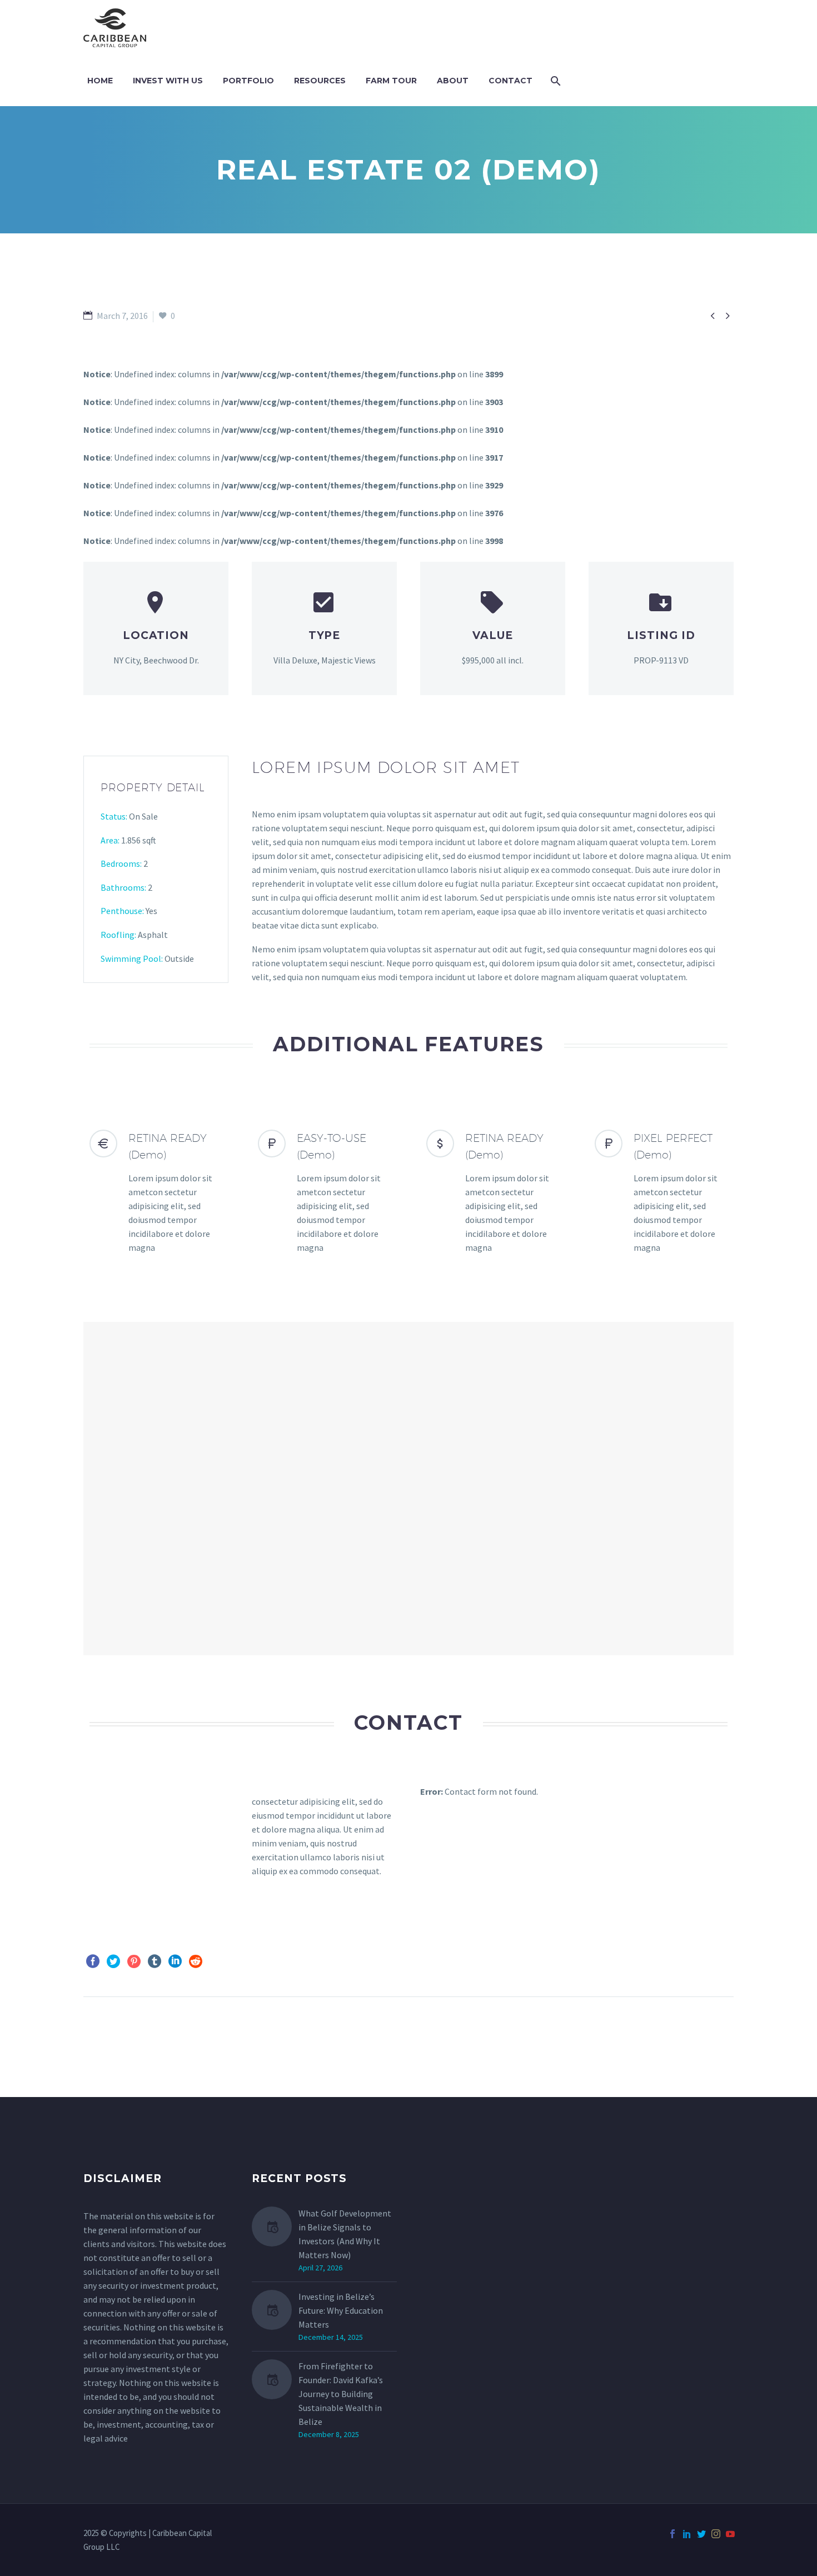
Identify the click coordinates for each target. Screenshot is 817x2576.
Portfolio (248, 81)
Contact (510, 81)
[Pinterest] (134, 1961)
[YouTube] (730, 2534)
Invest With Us (168, 81)
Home (100, 81)
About (453, 81)
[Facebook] (93, 1961)
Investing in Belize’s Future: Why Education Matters (341, 2310)
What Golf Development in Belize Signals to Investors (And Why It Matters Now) (345, 2234)
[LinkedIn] (175, 1961)
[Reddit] (196, 1961)
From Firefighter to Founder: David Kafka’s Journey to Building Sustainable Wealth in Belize (341, 2394)
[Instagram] (716, 2534)
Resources (320, 81)
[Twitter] (113, 1961)
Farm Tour (391, 81)
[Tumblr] (155, 1961)
